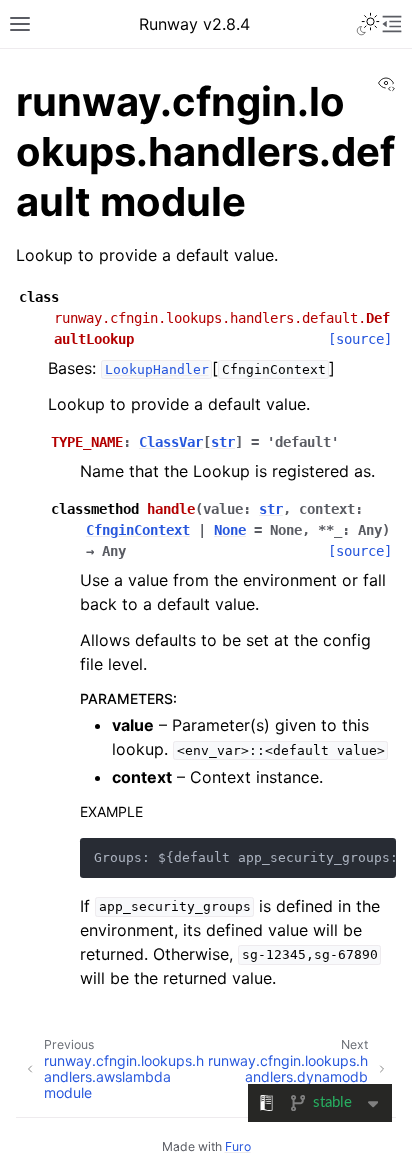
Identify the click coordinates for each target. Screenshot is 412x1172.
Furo (238, 1146)
